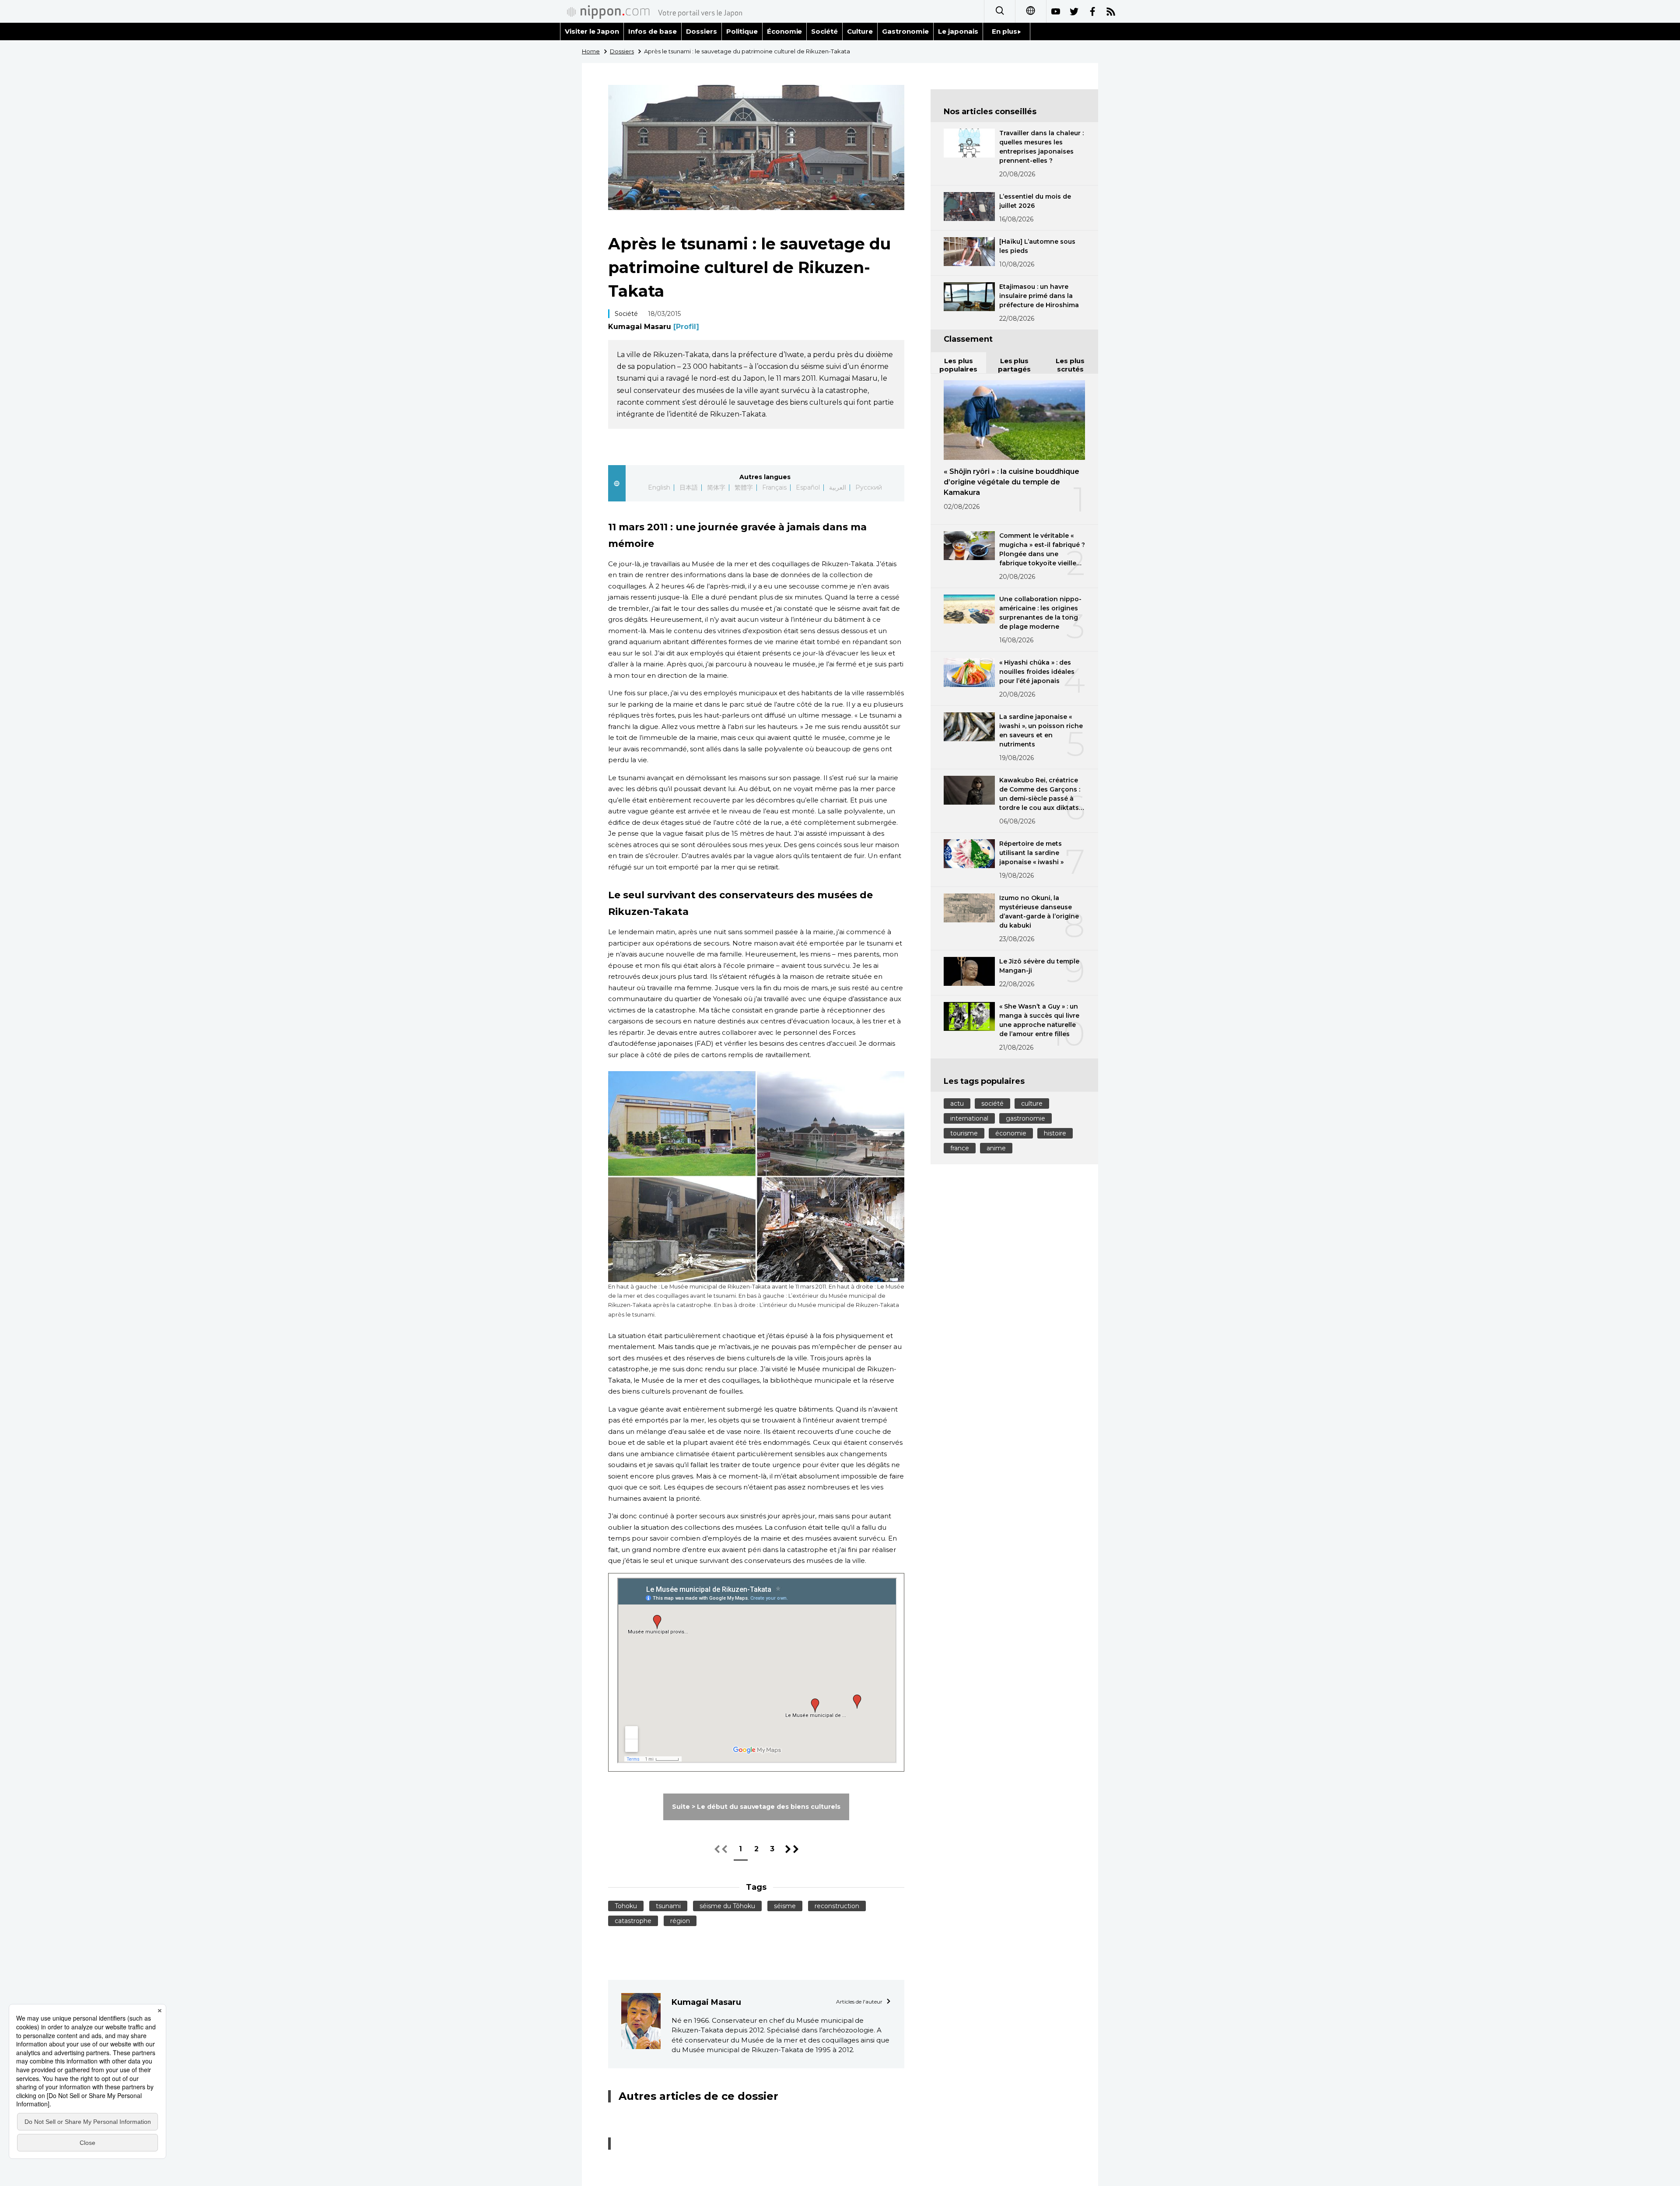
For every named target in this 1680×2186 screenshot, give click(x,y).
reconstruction (837, 1906)
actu (957, 1104)
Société (824, 31)
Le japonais (958, 31)
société (992, 1104)
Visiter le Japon (592, 31)
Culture (860, 31)
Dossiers (702, 31)
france (960, 1148)
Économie (785, 31)
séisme (785, 1906)
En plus (1004, 31)
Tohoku (626, 1906)
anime (996, 1148)
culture (1032, 1104)
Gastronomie (905, 31)
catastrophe (633, 1921)
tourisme (964, 1133)
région (680, 1921)
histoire (1055, 1133)
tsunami (668, 1906)
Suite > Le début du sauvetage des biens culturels (756, 1807)
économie (1011, 1133)
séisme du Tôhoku (727, 1906)
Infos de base (653, 31)
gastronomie (1025, 1118)
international (969, 1118)
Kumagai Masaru (654, 327)
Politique (742, 31)
